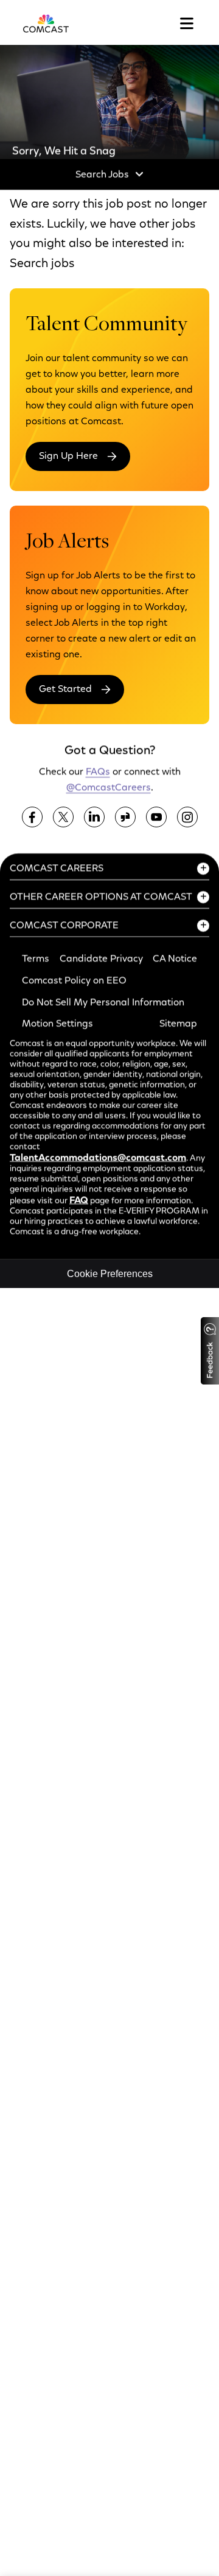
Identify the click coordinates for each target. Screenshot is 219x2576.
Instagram (187, 817)
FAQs (98, 771)
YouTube (156, 817)
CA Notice (175, 959)
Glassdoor (125, 817)
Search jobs (42, 264)
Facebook (32, 817)
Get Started (65, 690)
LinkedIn (94, 817)
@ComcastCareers (109, 787)
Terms (36, 959)
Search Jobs (102, 175)
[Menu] (187, 24)
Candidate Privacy (101, 959)
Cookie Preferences (110, 1274)
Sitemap (178, 1024)
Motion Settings (57, 1024)
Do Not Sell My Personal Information (103, 1002)
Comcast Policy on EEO (74, 981)
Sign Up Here (68, 456)
